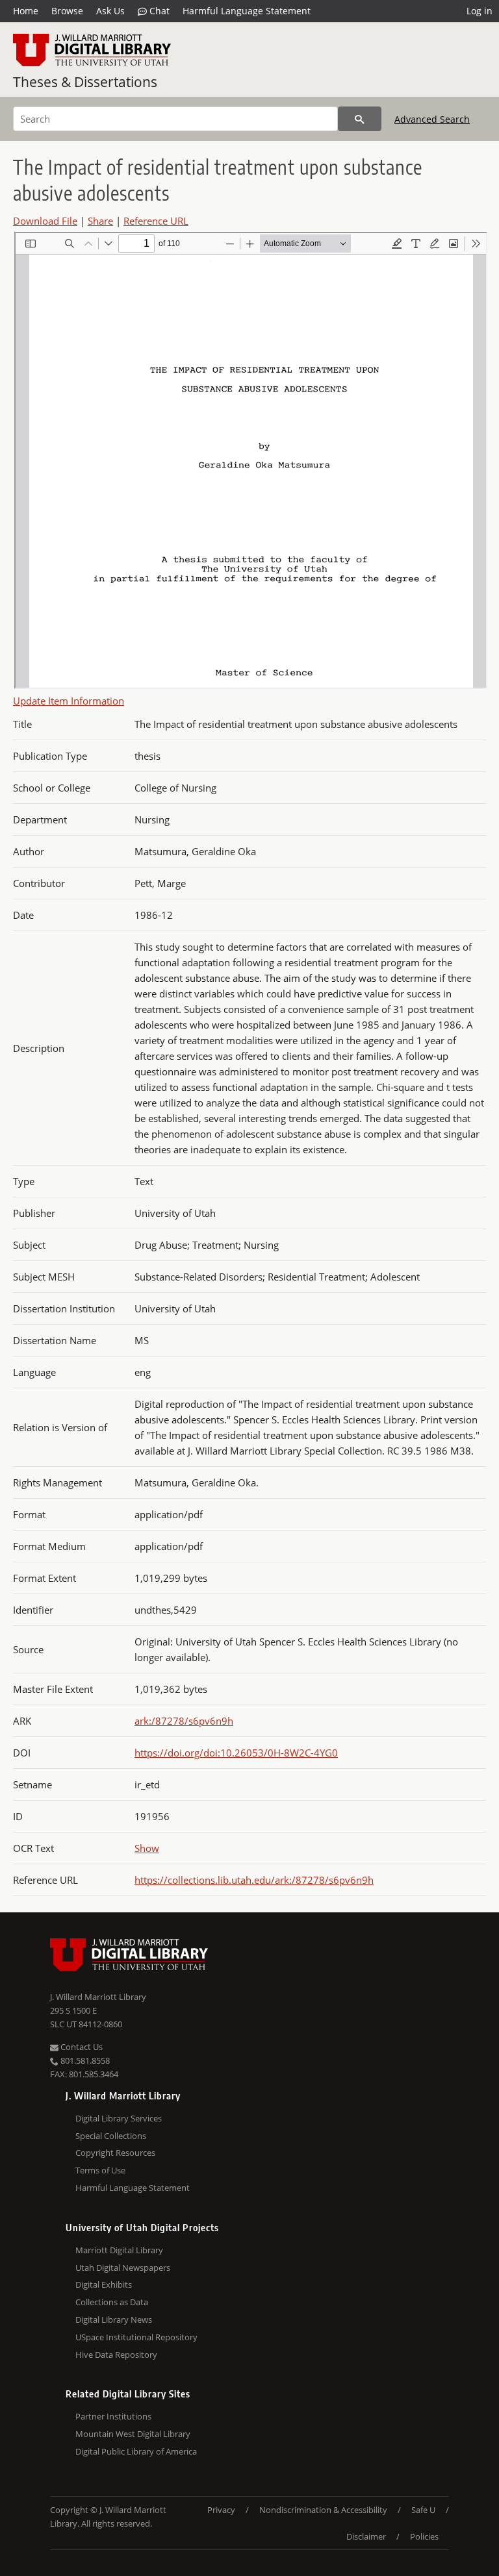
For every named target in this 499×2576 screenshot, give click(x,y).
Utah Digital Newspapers (123, 2268)
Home (26, 11)
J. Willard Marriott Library (98, 1997)
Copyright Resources (115, 2153)
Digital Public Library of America (136, 2451)
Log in (480, 11)
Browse (67, 11)
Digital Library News (114, 2320)
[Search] (360, 119)
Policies (424, 2536)
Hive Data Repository (116, 2355)
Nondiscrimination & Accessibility (323, 2510)
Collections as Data (112, 2302)
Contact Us (81, 2047)
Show (147, 1848)
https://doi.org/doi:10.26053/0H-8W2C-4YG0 (236, 1753)
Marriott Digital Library (119, 2250)
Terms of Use (100, 2170)
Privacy (221, 2510)
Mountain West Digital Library (133, 2434)
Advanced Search (432, 119)
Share (100, 221)
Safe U (423, 2510)
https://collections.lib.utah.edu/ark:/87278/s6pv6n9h (254, 1880)
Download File (45, 221)
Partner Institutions (113, 2416)
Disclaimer (366, 2536)
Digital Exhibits (104, 2284)
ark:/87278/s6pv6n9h (184, 1721)
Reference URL (156, 221)
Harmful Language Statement (247, 11)
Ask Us (110, 11)
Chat (158, 11)
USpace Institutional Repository (136, 2337)
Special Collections (111, 2136)
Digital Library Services (119, 2118)
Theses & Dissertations (85, 82)
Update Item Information (69, 701)
